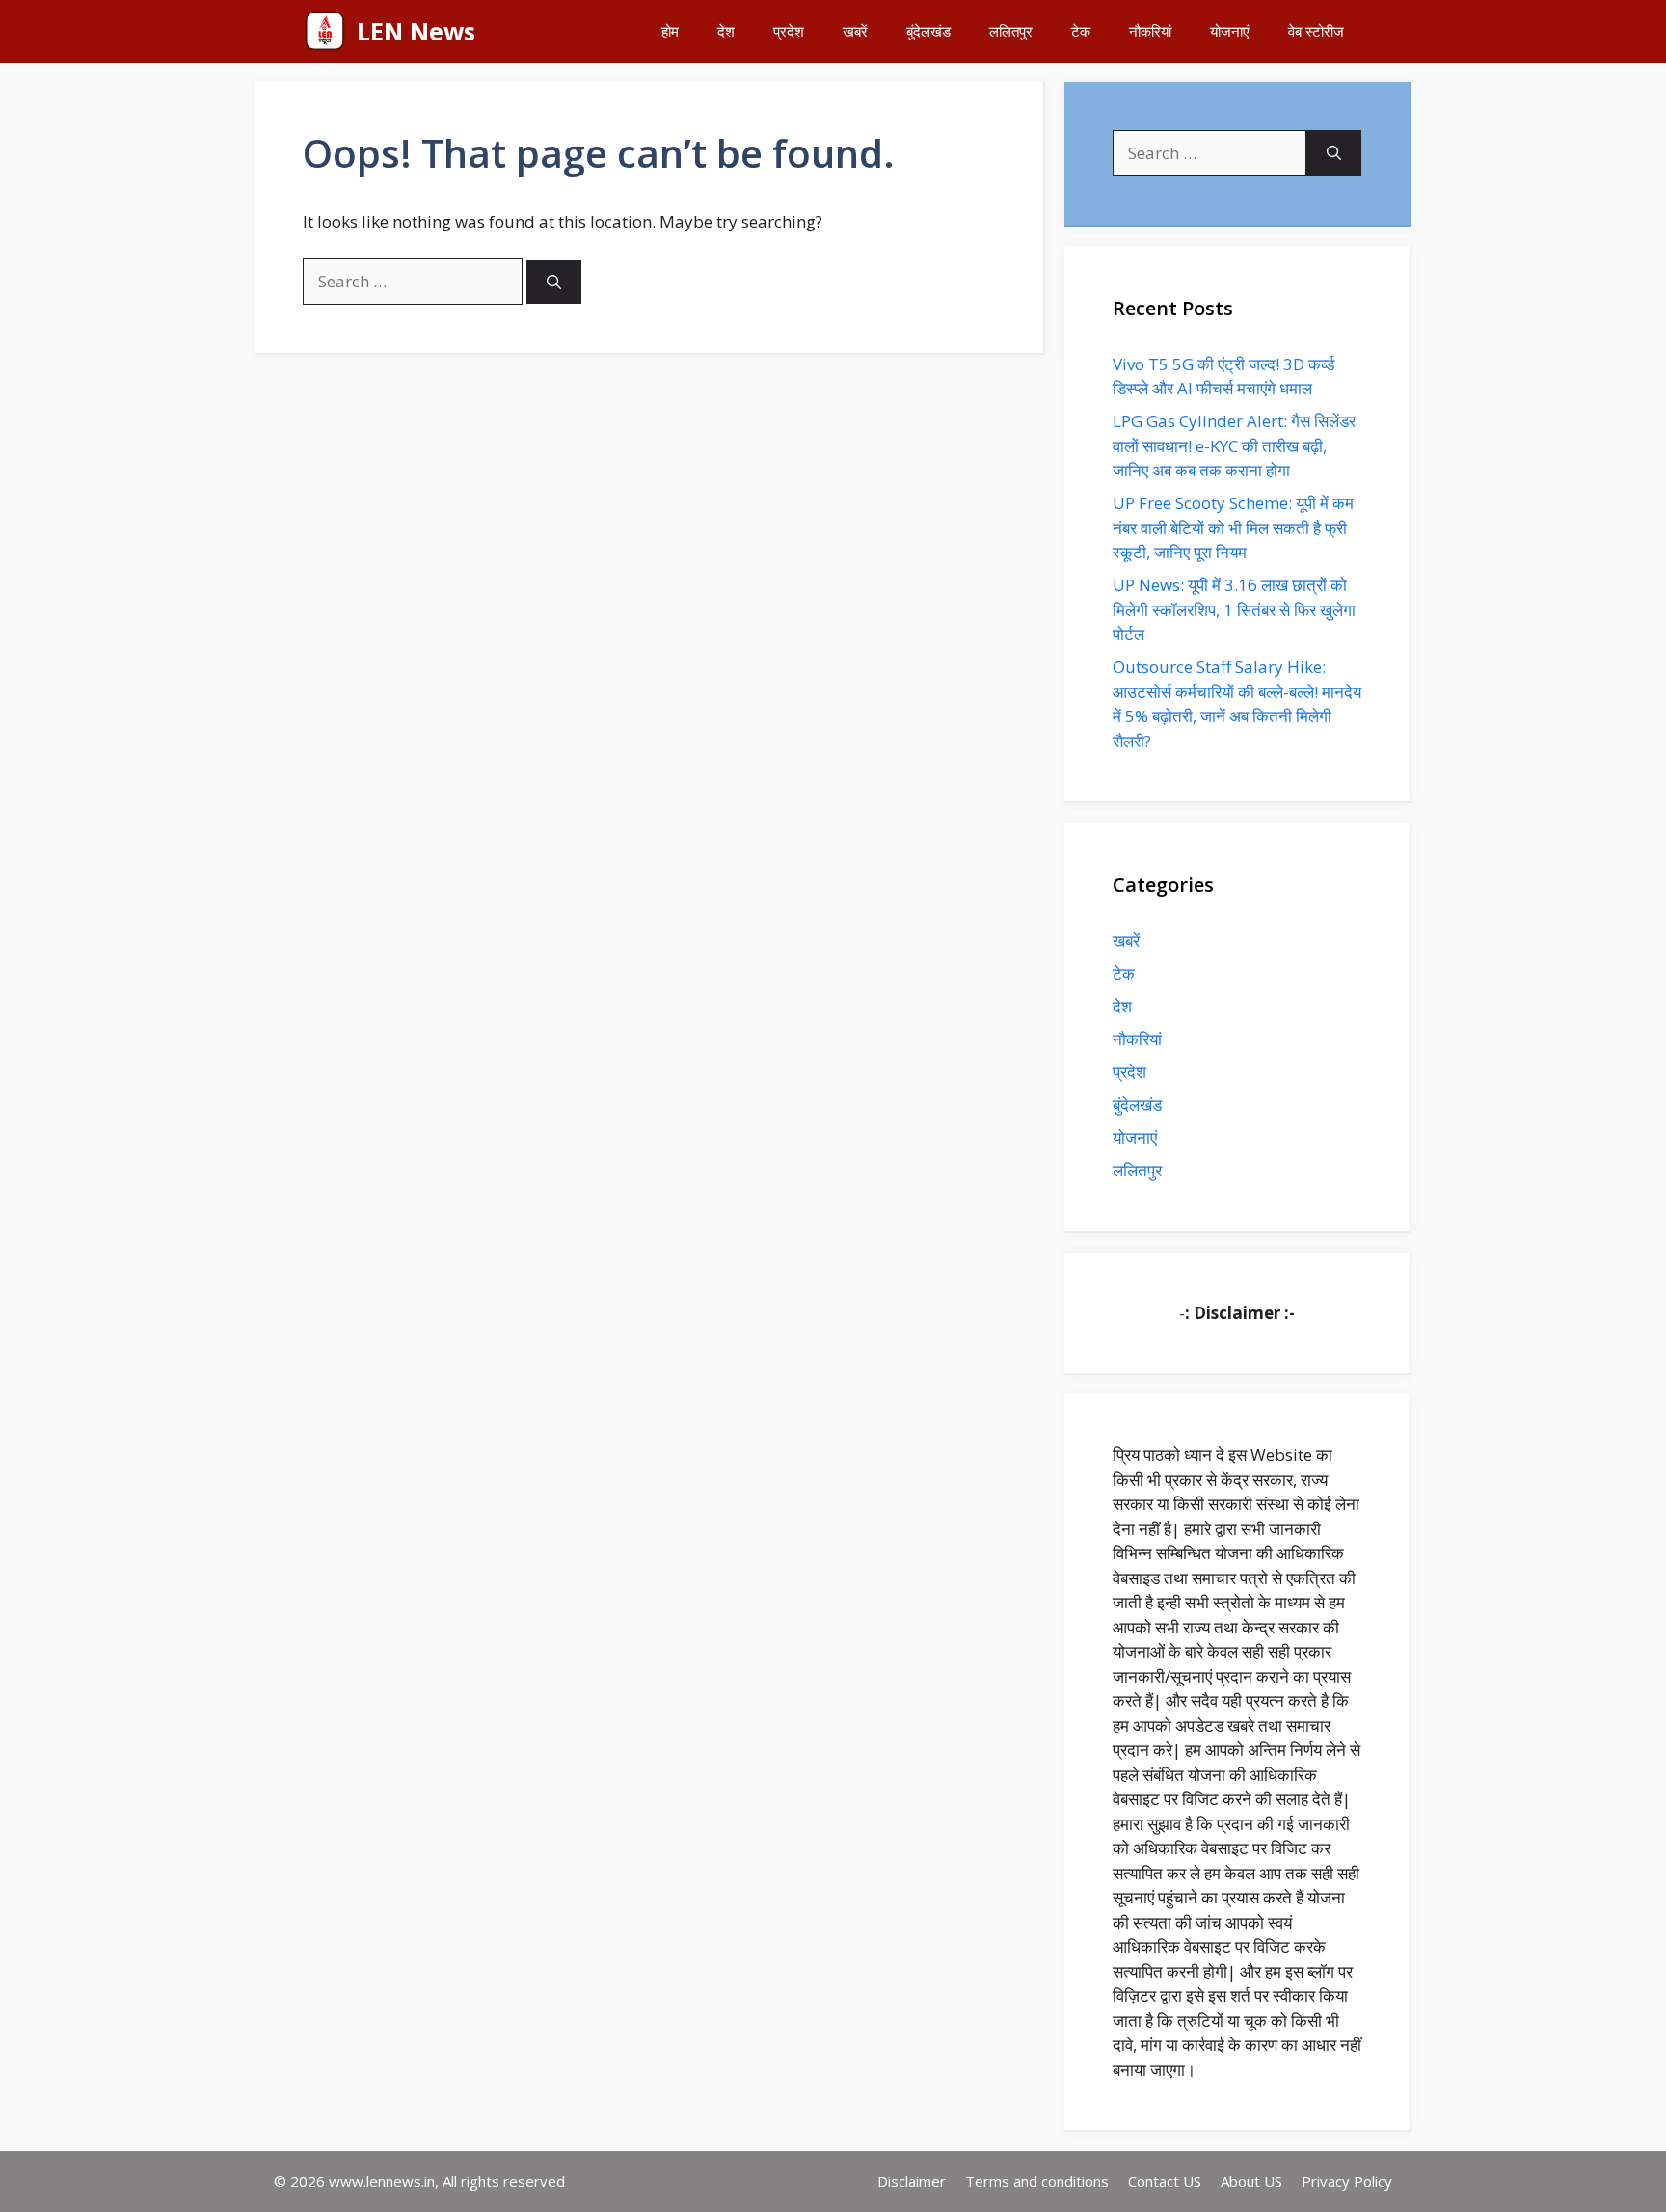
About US (1251, 2181)
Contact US (1165, 2181)
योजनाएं (1230, 31)
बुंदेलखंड (928, 31)
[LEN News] (325, 31)
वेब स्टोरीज (1316, 31)
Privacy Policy (1347, 2181)
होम (670, 31)
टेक (1081, 31)
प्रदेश (789, 31)
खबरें (855, 31)
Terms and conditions (1037, 2181)
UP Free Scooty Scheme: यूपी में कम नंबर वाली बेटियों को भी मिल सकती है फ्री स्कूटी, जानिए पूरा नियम (1233, 527)
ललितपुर (1011, 31)
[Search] (554, 282)
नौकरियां (1150, 31)
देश (726, 31)
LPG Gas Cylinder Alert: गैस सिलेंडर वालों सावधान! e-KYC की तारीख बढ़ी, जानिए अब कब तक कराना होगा (1234, 445)
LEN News (416, 31)
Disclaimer (912, 2181)
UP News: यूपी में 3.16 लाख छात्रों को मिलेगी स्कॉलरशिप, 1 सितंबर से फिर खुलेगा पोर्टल (1234, 609)
